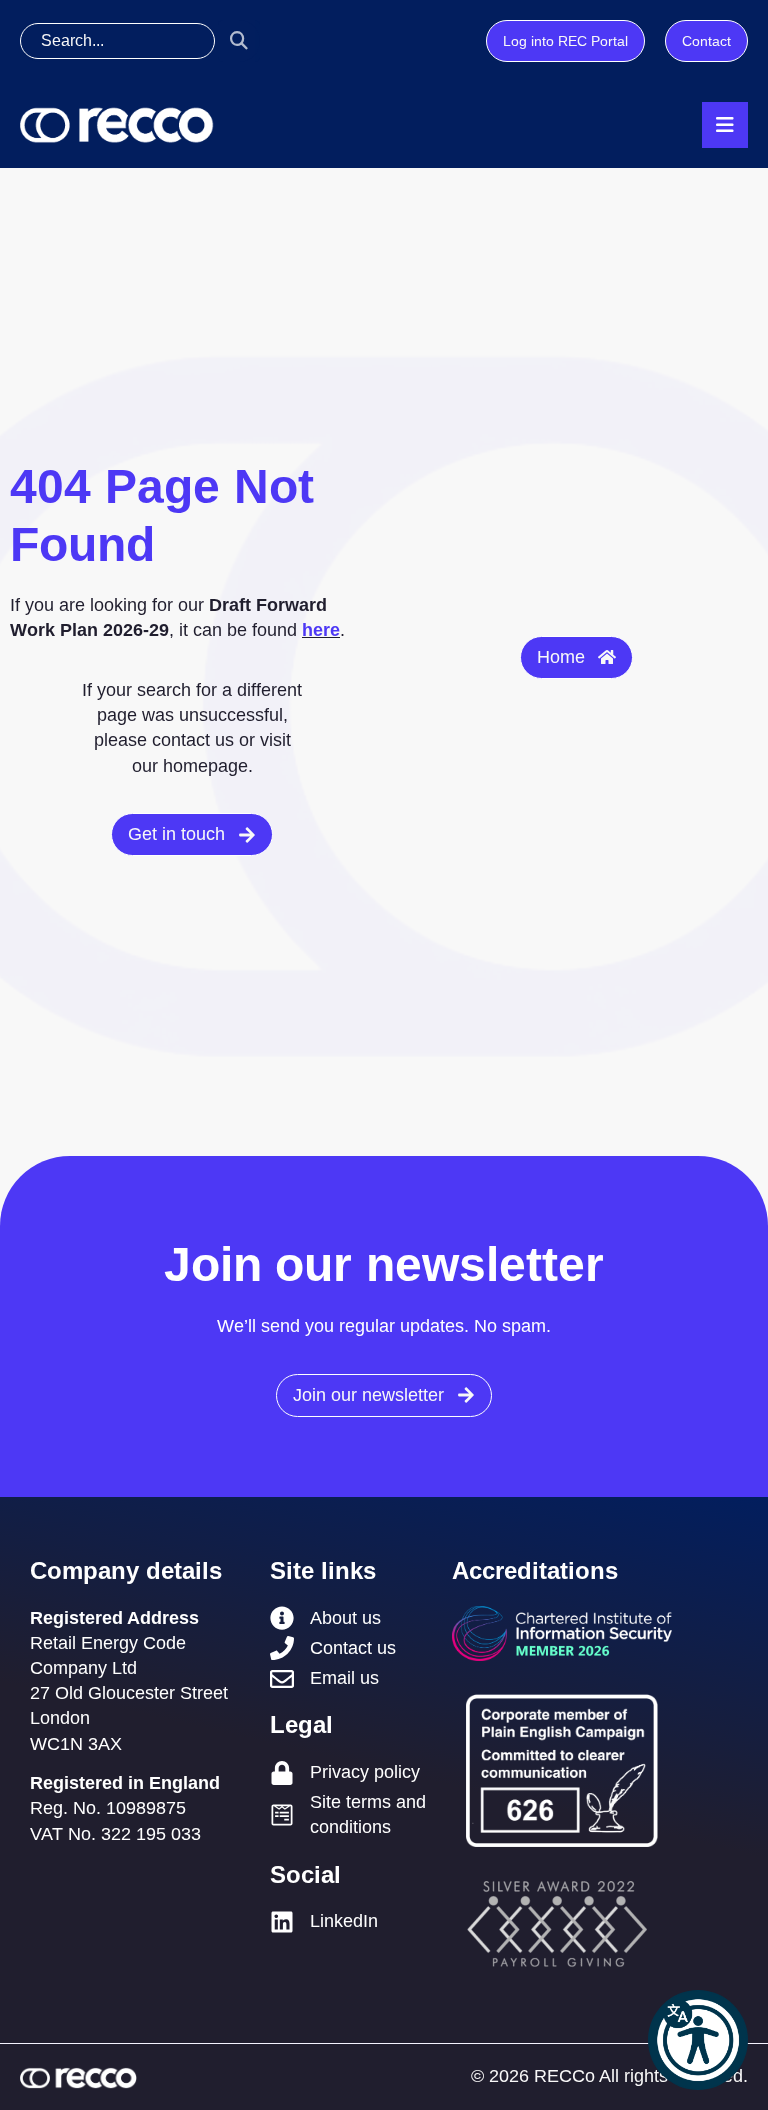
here (321, 630)
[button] (698, 2040)
